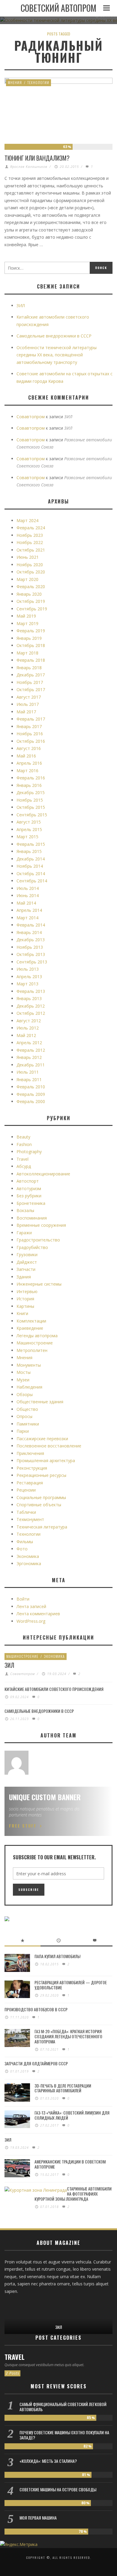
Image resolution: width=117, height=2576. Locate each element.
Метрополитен (32, 1350)
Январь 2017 (29, 726)
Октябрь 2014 (31, 874)
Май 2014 (26, 903)
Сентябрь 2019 (32, 609)
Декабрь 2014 (31, 859)
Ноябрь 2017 (30, 682)
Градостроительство (38, 1240)
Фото (22, 1549)
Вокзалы (25, 1210)
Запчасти (26, 1269)
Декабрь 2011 (31, 1065)
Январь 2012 (29, 1057)
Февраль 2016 (31, 778)
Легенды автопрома (37, 1336)
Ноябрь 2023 (30, 535)
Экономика (28, 1556)
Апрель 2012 (29, 1043)
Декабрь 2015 (31, 792)
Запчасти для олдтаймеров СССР (36, 2063)
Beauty (23, 1137)
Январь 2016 (29, 785)
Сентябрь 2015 (32, 815)
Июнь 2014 (28, 895)
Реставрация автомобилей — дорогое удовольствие (71, 1985)
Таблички (26, 1512)
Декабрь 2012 (31, 1006)
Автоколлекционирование (43, 1174)
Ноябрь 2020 (30, 565)
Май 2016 (26, 756)
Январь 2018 (29, 668)
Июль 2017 (28, 704)
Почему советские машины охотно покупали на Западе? (64, 2435)
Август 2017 (29, 697)
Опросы (24, 1416)
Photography (29, 1152)
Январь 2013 (29, 998)
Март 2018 (27, 653)
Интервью (27, 1291)
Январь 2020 (29, 594)
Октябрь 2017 (31, 689)
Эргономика (29, 1563)
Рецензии (26, 1490)
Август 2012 (29, 1021)
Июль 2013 (28, 969)
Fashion (24, 1144)
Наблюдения (29, 1387)
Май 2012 (26, 1035)
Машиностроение (35, 1343)
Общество (27, 1409)
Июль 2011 (28, 1072)
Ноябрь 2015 (30, 800)
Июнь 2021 (28, 557)
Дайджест (27, 1262)
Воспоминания (32, 1218)
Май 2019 (26, 616)
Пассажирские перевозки (42, 1439)
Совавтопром (31, 417)
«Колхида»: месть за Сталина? (48, 2461)
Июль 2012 (28, 1028)
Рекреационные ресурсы (41, 1475)
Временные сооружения (41, 1225)
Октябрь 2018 (31, 645)
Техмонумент (30, 1519)
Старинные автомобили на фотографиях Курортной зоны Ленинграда (73, 2194)
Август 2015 (29, 822)
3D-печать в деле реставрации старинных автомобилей (63, 2088)
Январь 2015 (29, 851)
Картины (25, 1306)
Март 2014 (27, 918)
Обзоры (25, 1394)
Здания (24, 1277)
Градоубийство (32, 1247)
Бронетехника (31, 1203)
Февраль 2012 (31, 1050)
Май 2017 (26, 712)
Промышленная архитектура (46, 1460)
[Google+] (19, 2305)
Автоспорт (28, 1181)
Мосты (24, 1372)
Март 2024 (27, 520)
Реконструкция (32, 1468)
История (25, 1299)
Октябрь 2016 (31, 741)
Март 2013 (27, 984)
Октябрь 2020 (31, 572)
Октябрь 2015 (31, 807)
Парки (23, 1431)
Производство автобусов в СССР (36, 2009)
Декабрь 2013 (31, 940)
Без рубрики (29, 1196)
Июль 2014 (28, 888)
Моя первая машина (38, 2518)
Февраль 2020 (31, 587)
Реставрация (30, 1483)
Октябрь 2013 (31, 954)
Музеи (23, 1380)
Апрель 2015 (29, 829)
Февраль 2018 (31, 660)
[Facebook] (9, 2305)
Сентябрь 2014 (32, 881)
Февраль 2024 (31, 528)
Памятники (28, 1424)
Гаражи (24, 1233)
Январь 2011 (29, 1079)
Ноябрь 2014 (30, 866)
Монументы (29, 1365)
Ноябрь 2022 (30, 542)
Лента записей (31, 1606)
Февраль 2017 (31, 719)
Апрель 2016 (29, 763)
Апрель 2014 (29, 910)
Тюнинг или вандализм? (37, 158)
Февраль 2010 (31, 1087)
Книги (22, 1313)
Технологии (38, 82)
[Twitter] (28, 2305)
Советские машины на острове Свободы (58, 2489)
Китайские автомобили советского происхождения (54, 1689)
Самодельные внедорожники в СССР (54, 336)
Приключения (30, 1453)
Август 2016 (29, 748)
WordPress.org (31, 1621)
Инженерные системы (39, 1284)
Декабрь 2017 (31, 675)
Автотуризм (29, 1188)
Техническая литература (42, 1527)
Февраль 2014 (31, 925)
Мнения (15, 82)
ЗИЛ (21, 305)
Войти (23, 1599)
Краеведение (30, 1328)
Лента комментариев (38, 1614)
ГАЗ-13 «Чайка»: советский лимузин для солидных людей (72, 2115)
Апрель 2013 (29, 977)
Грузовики (27, 1255)
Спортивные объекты (39, 1505)
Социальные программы (41, 1497)
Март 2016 (27, 771)
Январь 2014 (29, 932)
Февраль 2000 (31, 1101)
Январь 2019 (29, 638)
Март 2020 (27, 579)
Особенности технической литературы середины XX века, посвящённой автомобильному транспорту (57, 355)
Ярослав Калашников (29, 166)
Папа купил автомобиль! (57, 1956)
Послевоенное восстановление (49, 1446)
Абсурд (24, 1166)
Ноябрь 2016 (30, 734)
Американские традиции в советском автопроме (70, 2164)
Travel (22, 1159)
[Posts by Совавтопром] (16, 1763)
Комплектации (31, 1321)
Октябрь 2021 (31, 550)
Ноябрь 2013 (30, 947)
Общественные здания (40, 1402)
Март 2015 (27, 837)
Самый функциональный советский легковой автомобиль (63, 2407)
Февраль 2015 (31, 844)
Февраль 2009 (31, 1094)
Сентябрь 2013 (32, 962)
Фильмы (25, 1542)
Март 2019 (27, 623)
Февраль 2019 (31, 631)
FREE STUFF (23, 1826)
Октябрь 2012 (31, 1013)
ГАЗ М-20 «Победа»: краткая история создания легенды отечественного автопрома (68, 2036)
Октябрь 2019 (31, 601)
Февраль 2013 (31, 991)
